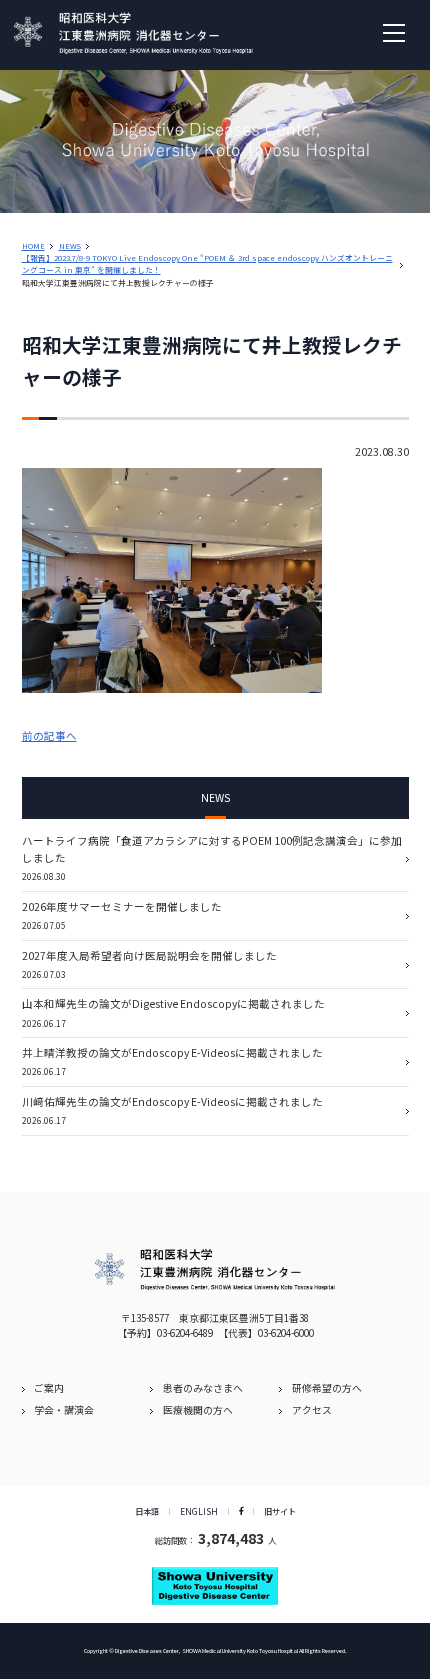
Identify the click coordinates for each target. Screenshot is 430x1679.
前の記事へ (49, 735)
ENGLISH (199, 1511)
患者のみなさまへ (203, 1388)
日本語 (147, 1511)
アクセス (312, 1410)
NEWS (70, 245)
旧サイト (280, 1511)
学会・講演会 (64, 1410)
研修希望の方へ (327, 1388)
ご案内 (49, 1388)
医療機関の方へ (198, 1410)
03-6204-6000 (286, 1333)
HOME (33, 245)
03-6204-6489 (185, 1333)
